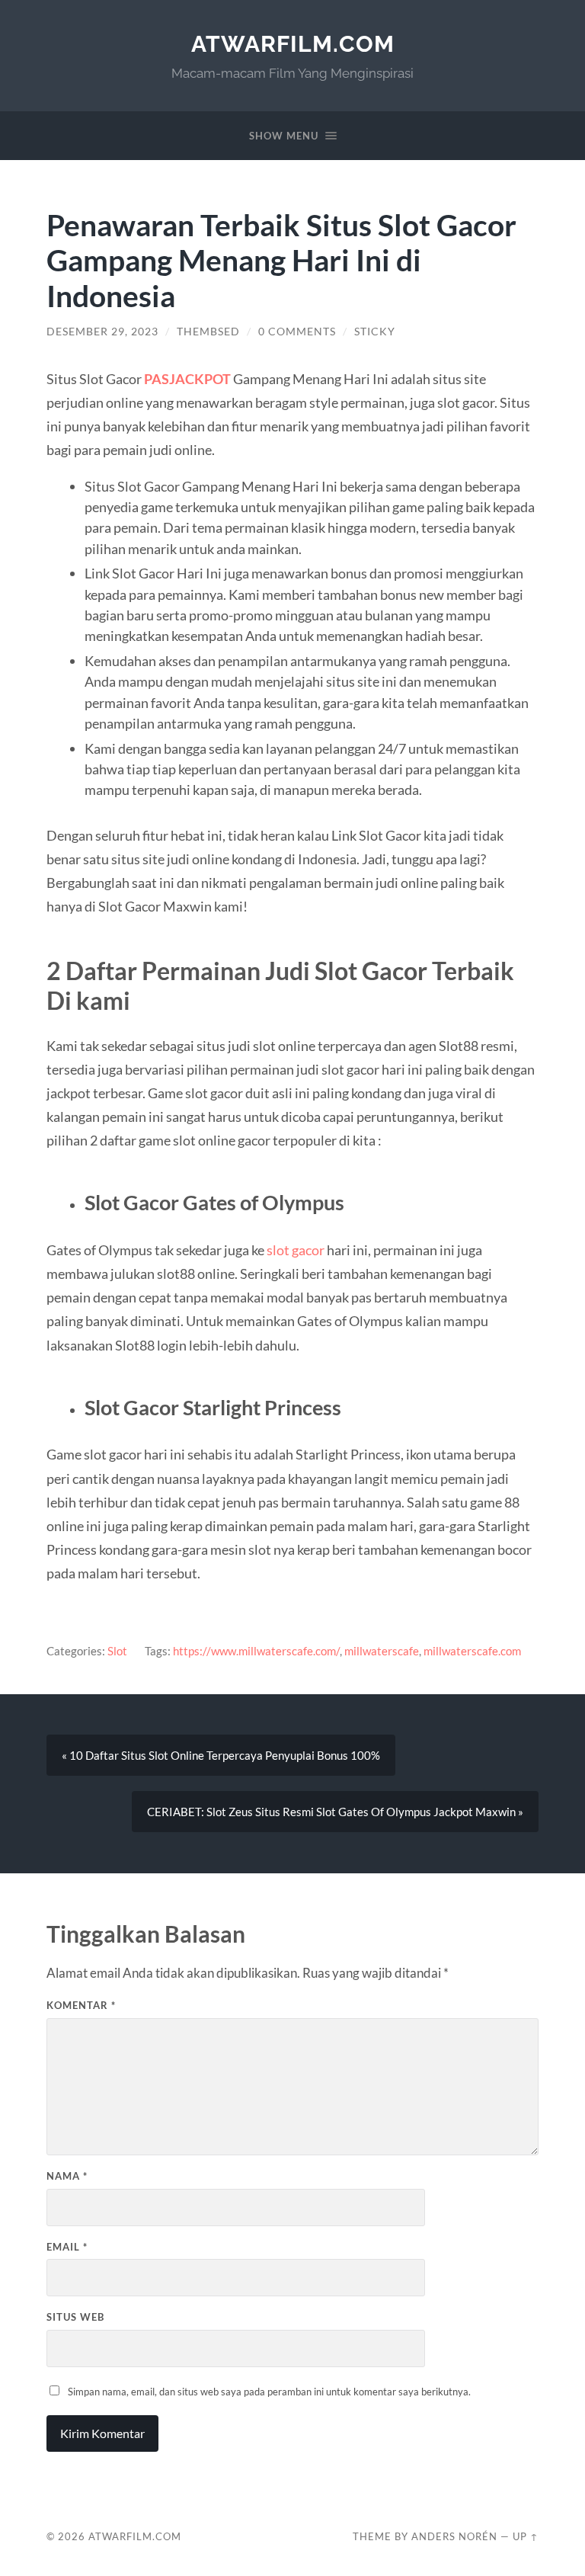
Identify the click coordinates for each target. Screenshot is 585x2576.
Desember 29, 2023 (102, 332)
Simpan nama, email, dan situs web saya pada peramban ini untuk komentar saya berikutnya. (269, 2392)
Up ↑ (526, 2536)
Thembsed (208, 332)
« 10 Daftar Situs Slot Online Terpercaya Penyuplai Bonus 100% (221, 1755)
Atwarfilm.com (293, 44)
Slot (117, 1651)
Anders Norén (454, 2536)
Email (67, 2247)
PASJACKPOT (187, 379)
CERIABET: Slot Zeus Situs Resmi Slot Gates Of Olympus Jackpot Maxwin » (335, 1812)
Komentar (81, 2005)
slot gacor (296, 1250)
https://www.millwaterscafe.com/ (256, 1651)
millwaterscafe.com (472, 1651)
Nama (67, 2176)
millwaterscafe (382, 1651)
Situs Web (75, 2317)
